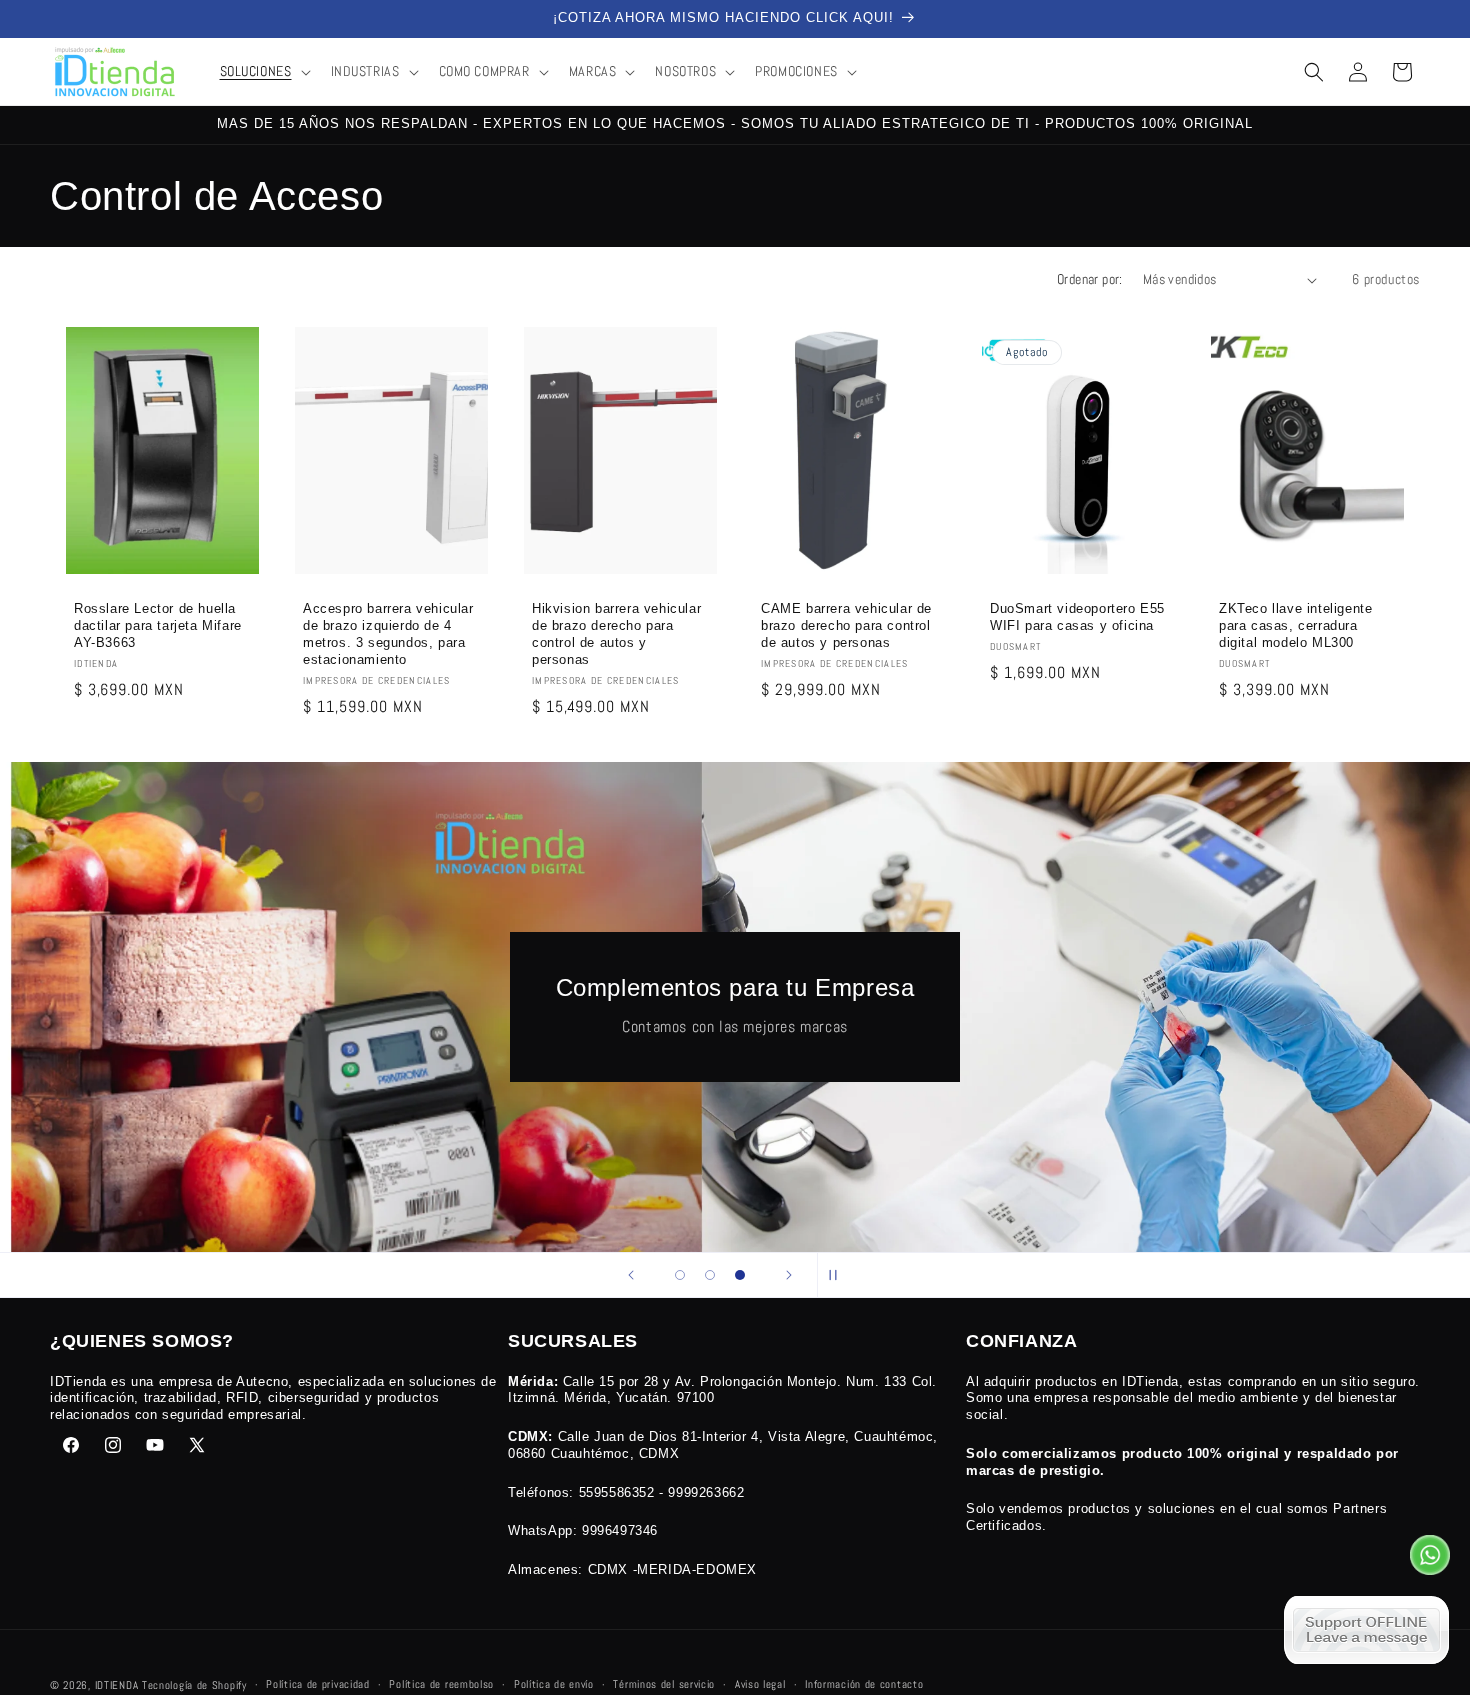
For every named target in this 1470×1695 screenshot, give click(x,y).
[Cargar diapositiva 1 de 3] (680, 1275)
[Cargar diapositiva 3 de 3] (740, 1275)
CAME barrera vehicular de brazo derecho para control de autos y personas (846, 626)
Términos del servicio (664, 1684)
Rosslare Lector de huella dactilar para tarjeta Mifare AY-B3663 (158, 626)
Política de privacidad (317, 1684)
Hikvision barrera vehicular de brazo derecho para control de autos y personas (616, 635)
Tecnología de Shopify (194, 1685)
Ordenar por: (1090, 279)
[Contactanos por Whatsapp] (1430, 1560)
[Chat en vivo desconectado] (1366, 1630)
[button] (263, 71)
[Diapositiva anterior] (631, 1275)
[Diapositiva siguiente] (789, 1275)
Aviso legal (760, 1684)
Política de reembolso (441, 1684)
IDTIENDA (117, 1685)
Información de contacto (864, 1684)
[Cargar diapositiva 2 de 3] (710, 1275)
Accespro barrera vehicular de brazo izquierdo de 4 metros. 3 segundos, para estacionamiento (388, 635)
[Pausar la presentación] (839, 1275)
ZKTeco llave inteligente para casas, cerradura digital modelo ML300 (1295, 626)
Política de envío (554, 1684)
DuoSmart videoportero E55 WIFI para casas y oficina (1077, 618)
